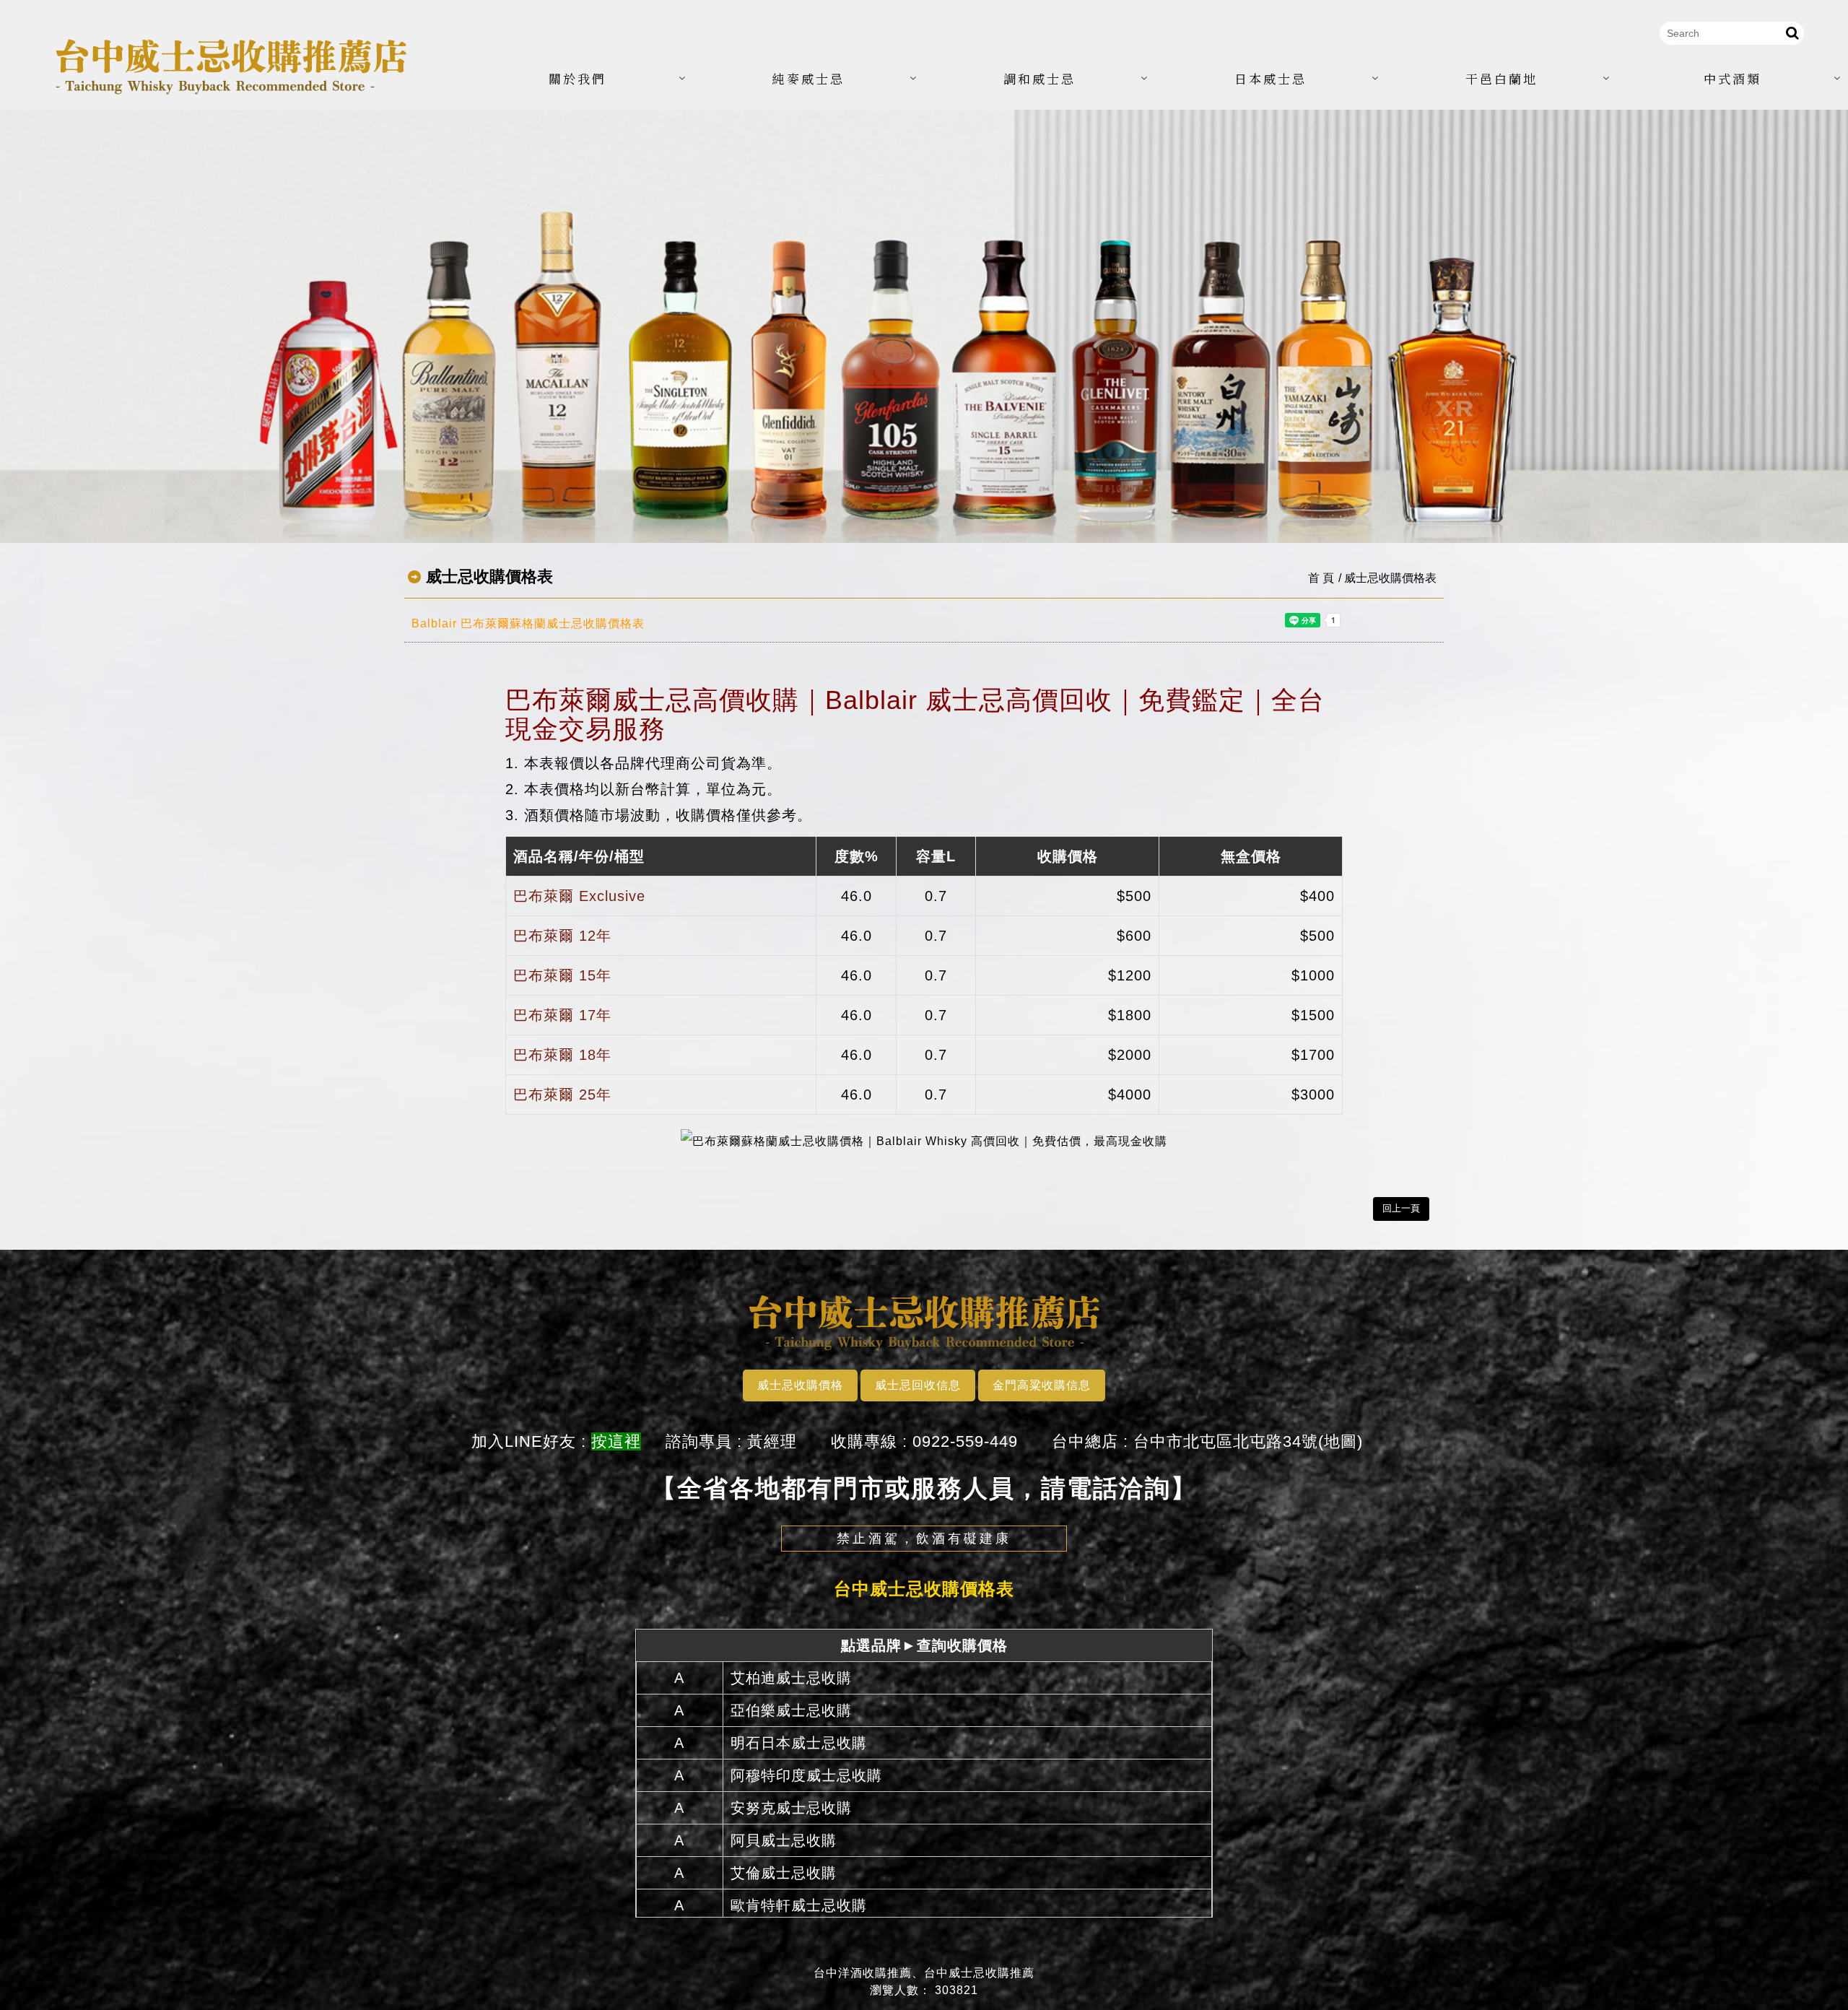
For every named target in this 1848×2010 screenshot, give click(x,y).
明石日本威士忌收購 (799, 1743)
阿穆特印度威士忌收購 (806, 1775)
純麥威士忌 (808, 78)
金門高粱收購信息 (1042, 1385)
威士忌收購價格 (800, 1385)
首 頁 (1321, 578)
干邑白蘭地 (1501, 78)
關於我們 (577, 78)
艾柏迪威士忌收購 (791, 1678)
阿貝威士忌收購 (784, 1840)
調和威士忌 (1039, 78)
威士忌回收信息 (918, 1385)
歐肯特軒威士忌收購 (799, 1905)
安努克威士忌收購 (791, 1808)
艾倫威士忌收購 (784, 1873)
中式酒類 (1732, 78)
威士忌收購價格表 (1390, 578)
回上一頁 (1401, 1208)
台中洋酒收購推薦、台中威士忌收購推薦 (924, 1973)
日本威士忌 (1270, 78)
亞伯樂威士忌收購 (791, 1710)
